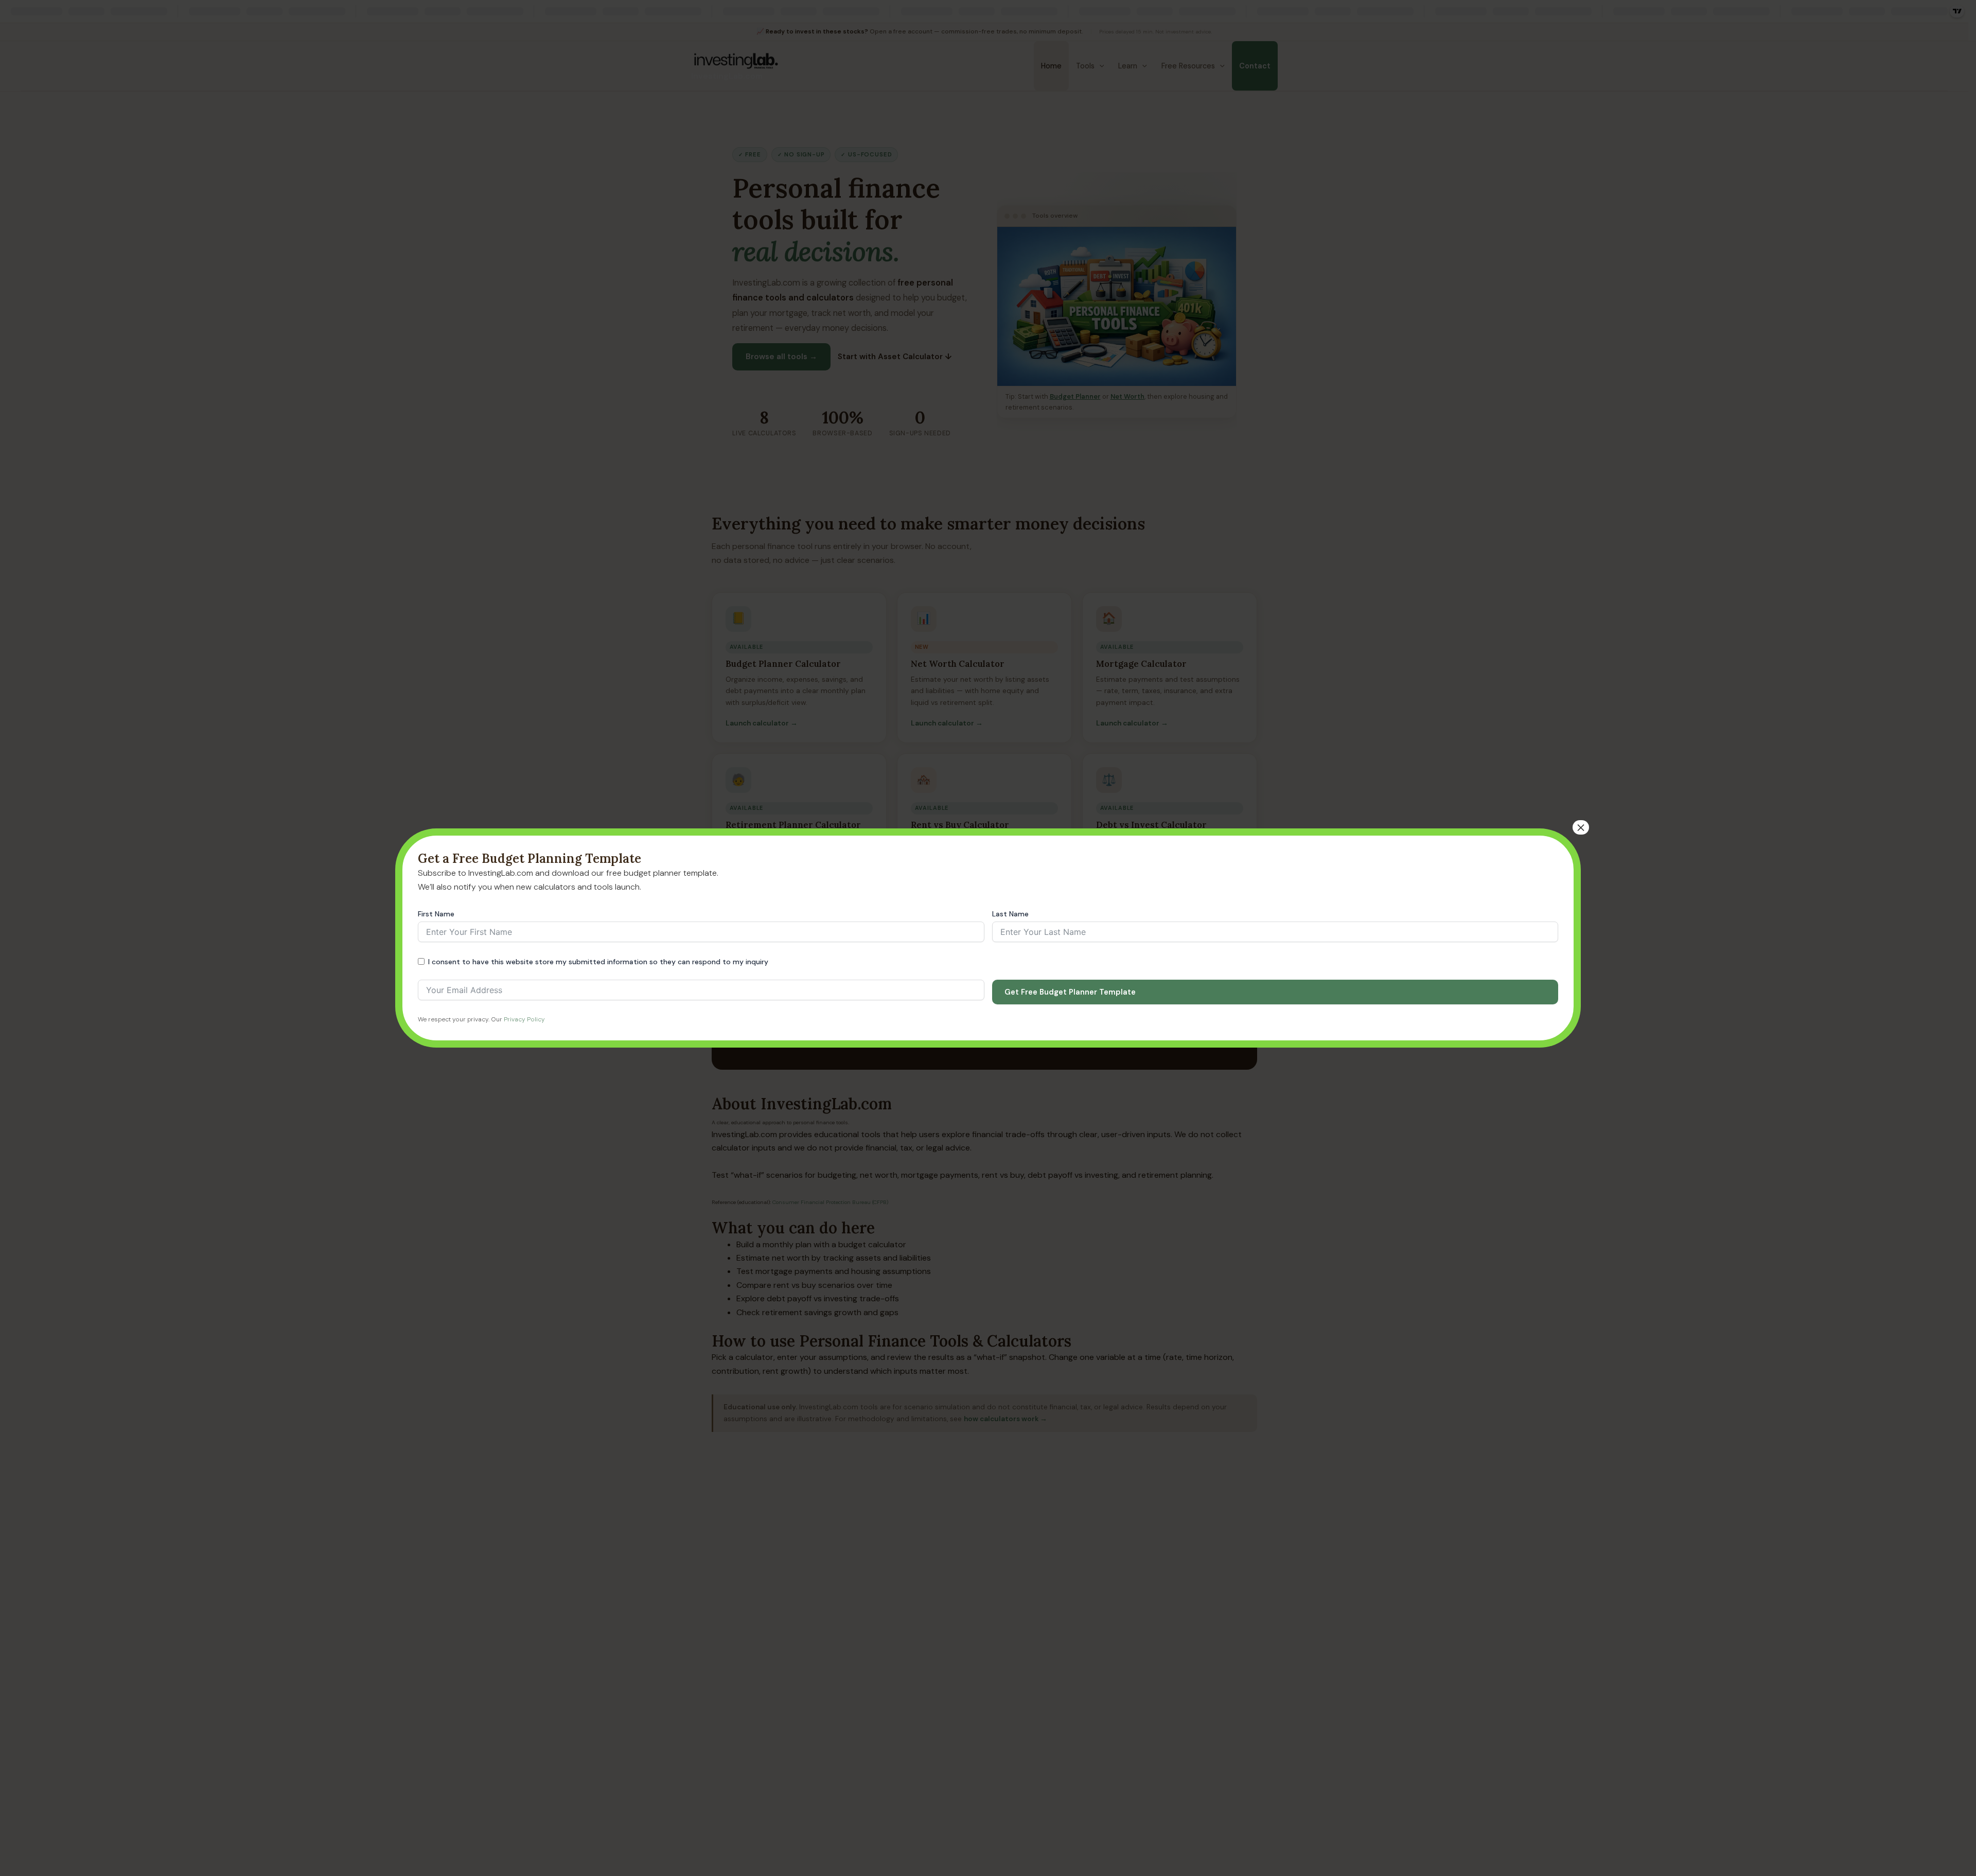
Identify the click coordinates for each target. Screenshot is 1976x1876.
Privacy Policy (524, 1019)
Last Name (1010, 914)
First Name (436, 914)
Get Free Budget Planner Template (1070, 992)
